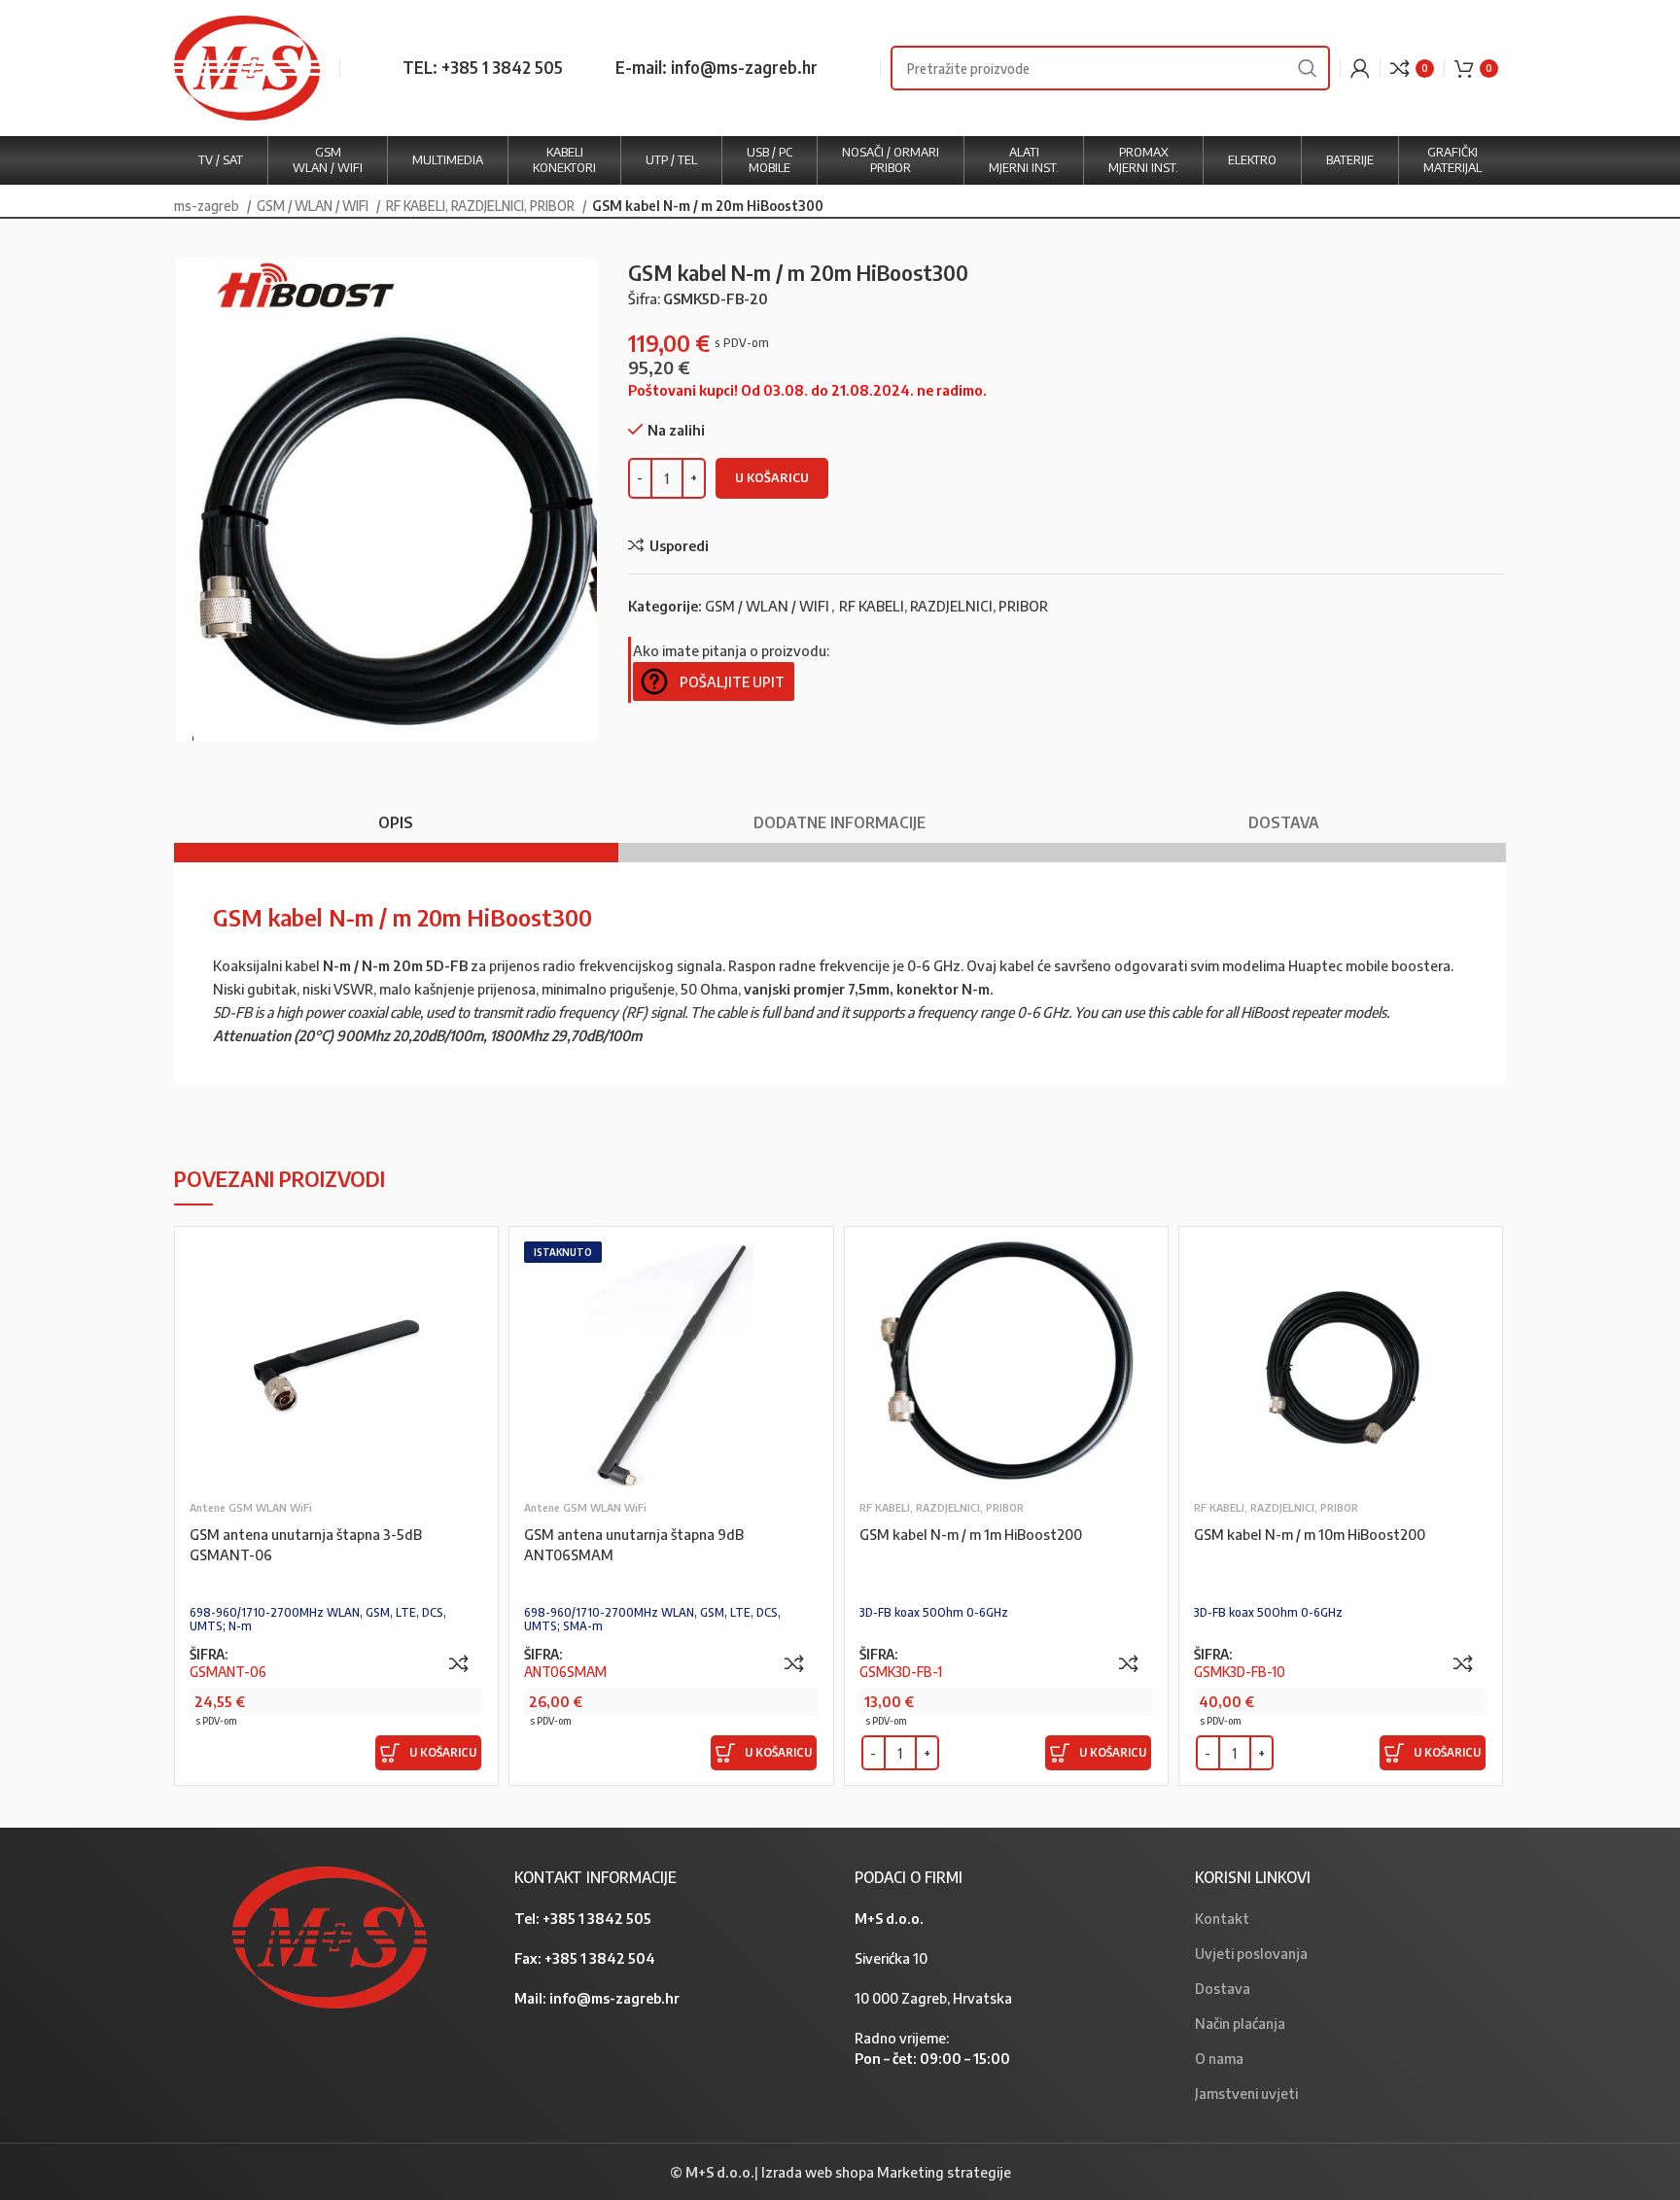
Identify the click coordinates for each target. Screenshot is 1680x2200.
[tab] (396, 813)
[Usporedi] (459, 1663)
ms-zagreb (208, 205)
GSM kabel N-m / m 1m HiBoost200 (971, 1534)
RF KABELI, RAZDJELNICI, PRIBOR (482, 205)
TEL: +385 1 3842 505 (483, 67)
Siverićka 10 (891, 1958)
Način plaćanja (1240, 2023)
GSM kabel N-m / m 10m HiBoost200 (1310, 1534)
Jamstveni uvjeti (1246, 2093)
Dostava (1223, 1988)
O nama (1219, 2058)
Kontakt (1222, 1918)
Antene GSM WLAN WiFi (251, 1507)
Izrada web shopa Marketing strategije (886, 2172)
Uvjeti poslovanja (1251, 1953)
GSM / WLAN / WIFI (314, 205)
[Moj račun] (1360, 68)
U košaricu (772, 477)
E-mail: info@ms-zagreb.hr (717, 67)
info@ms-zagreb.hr (614, 1998)
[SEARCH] (1308, 68)
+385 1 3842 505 (597, 1918)
